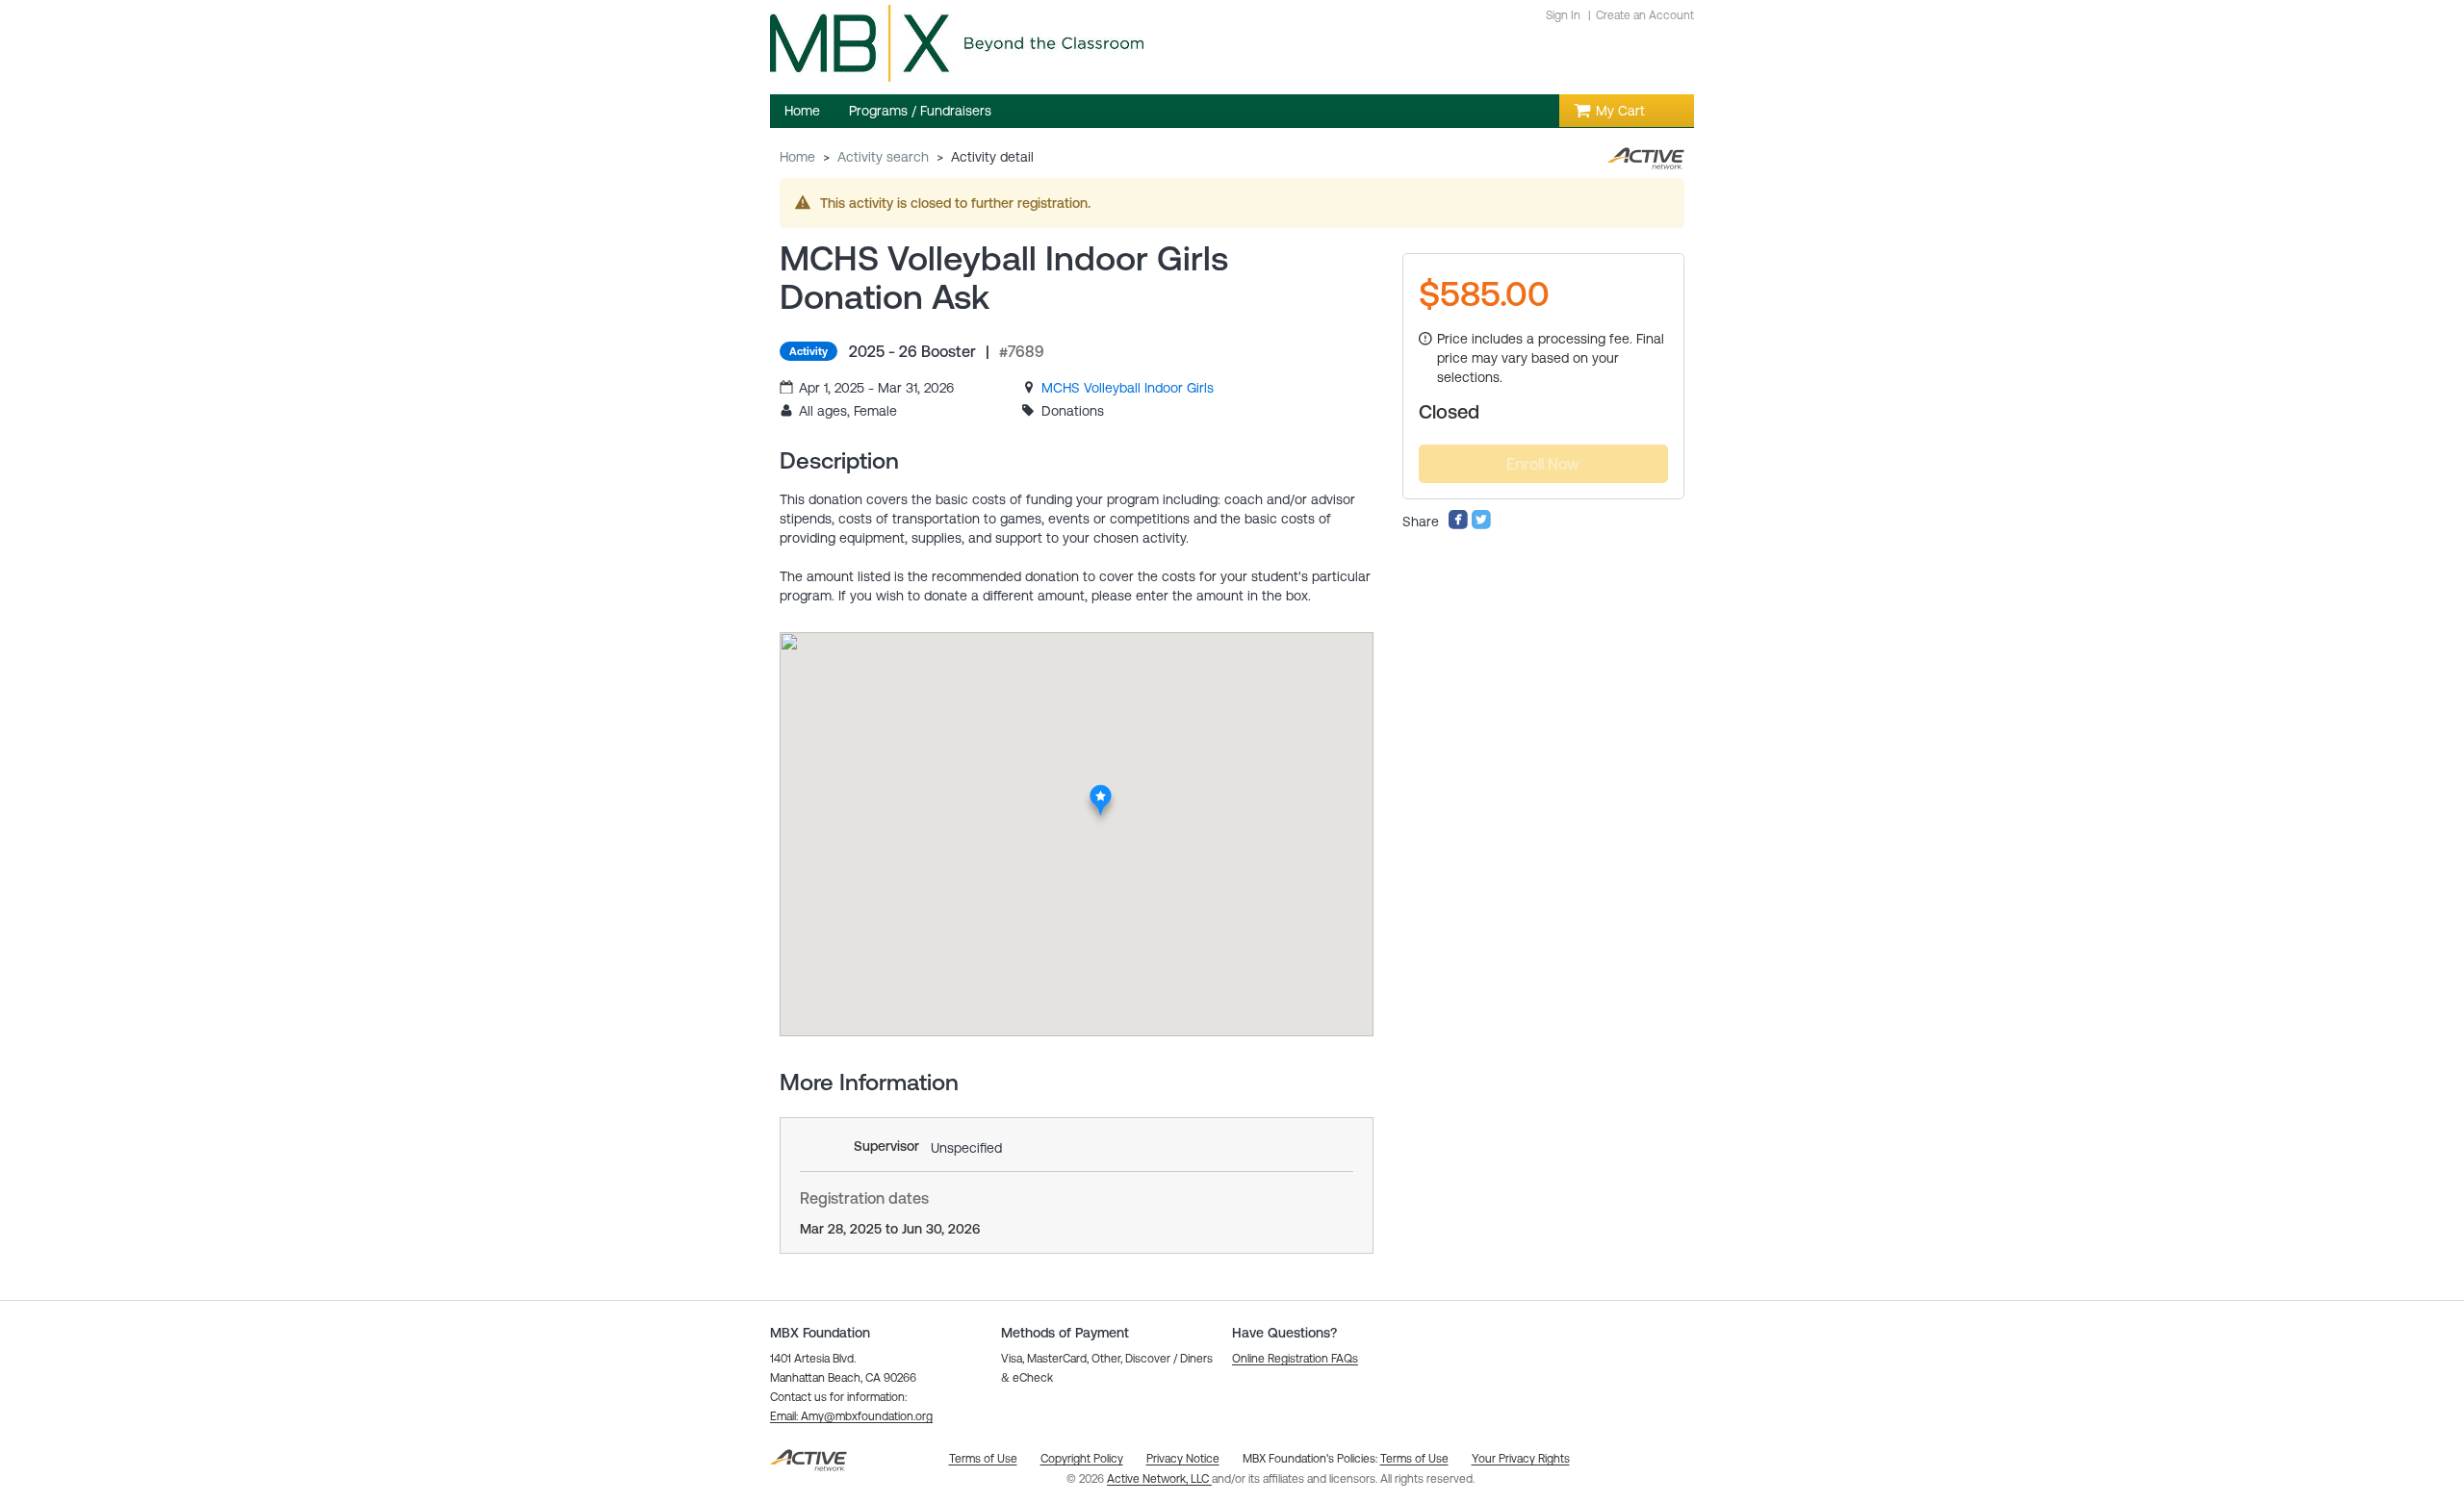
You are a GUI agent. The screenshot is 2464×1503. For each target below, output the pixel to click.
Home (797, 157)
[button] (851, 1416)
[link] (1128, 388)
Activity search (883, 157)
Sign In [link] (1563, 15)
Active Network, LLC (1159, 1479)
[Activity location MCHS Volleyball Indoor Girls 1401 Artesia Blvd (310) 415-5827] (1101, 790)
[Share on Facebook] (1458, 525)
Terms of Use (1414, 1459)
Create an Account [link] (1645, 15)
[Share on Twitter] (1481, 525)
